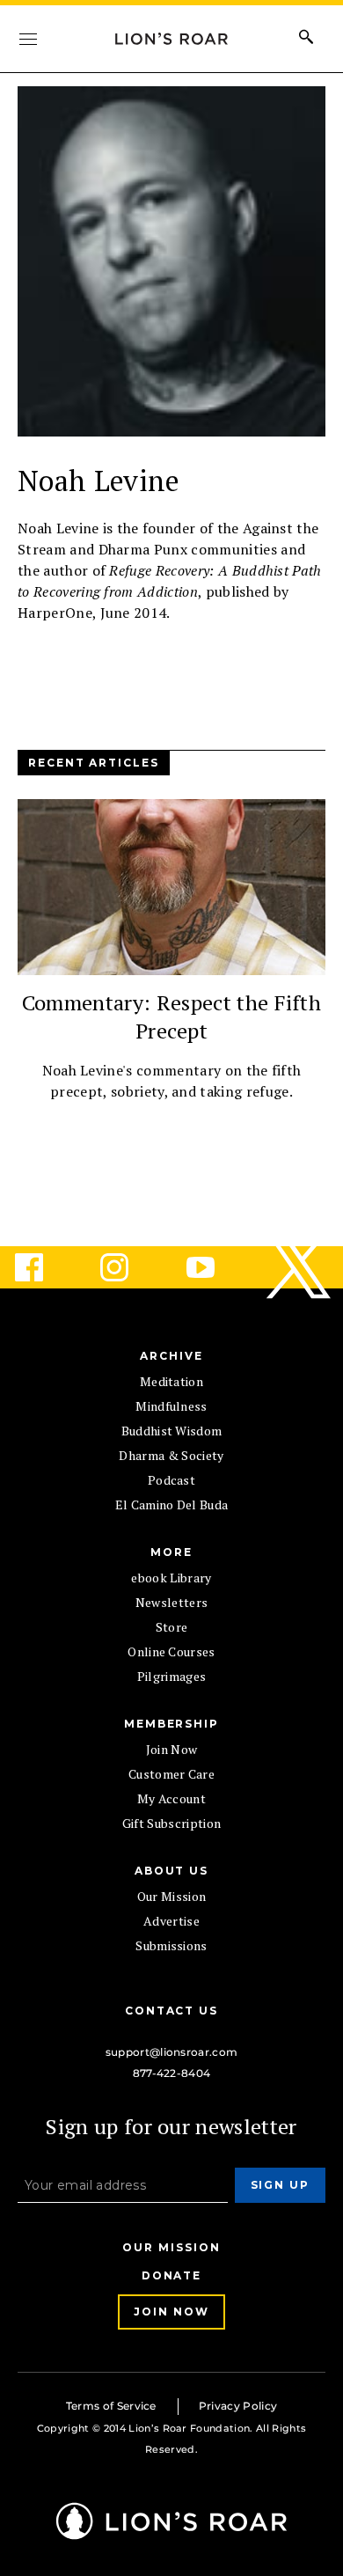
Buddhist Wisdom (172, 1431)
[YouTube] (215, 1267)
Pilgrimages (172, 1676)
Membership (171, 1724)
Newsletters (172, 1602)
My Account (171, 1798)
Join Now (172, 1749)
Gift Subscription (171, 1823)
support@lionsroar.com (172, 2052)
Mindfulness (171, 1406)
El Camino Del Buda (172, 1505)
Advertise (171, 1921)
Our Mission (172, 1896)
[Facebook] (43, 1267)
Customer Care (171, 1774)
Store (172, 1627)
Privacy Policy (238, 2406)
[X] (300, 1267)
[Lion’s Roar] (171, 2533)
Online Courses (171, 1651)
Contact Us (171, 2011)
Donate (172, 2275)
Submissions (171, 1945)
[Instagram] (128, 1267)
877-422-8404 (172, 2073)
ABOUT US (171, 1871)
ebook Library (171, 1578)
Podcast (171, 1480)
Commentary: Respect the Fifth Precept (171, 1016)
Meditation (171, 1381)
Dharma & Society (171, 1455)
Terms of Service (111, 2406)
